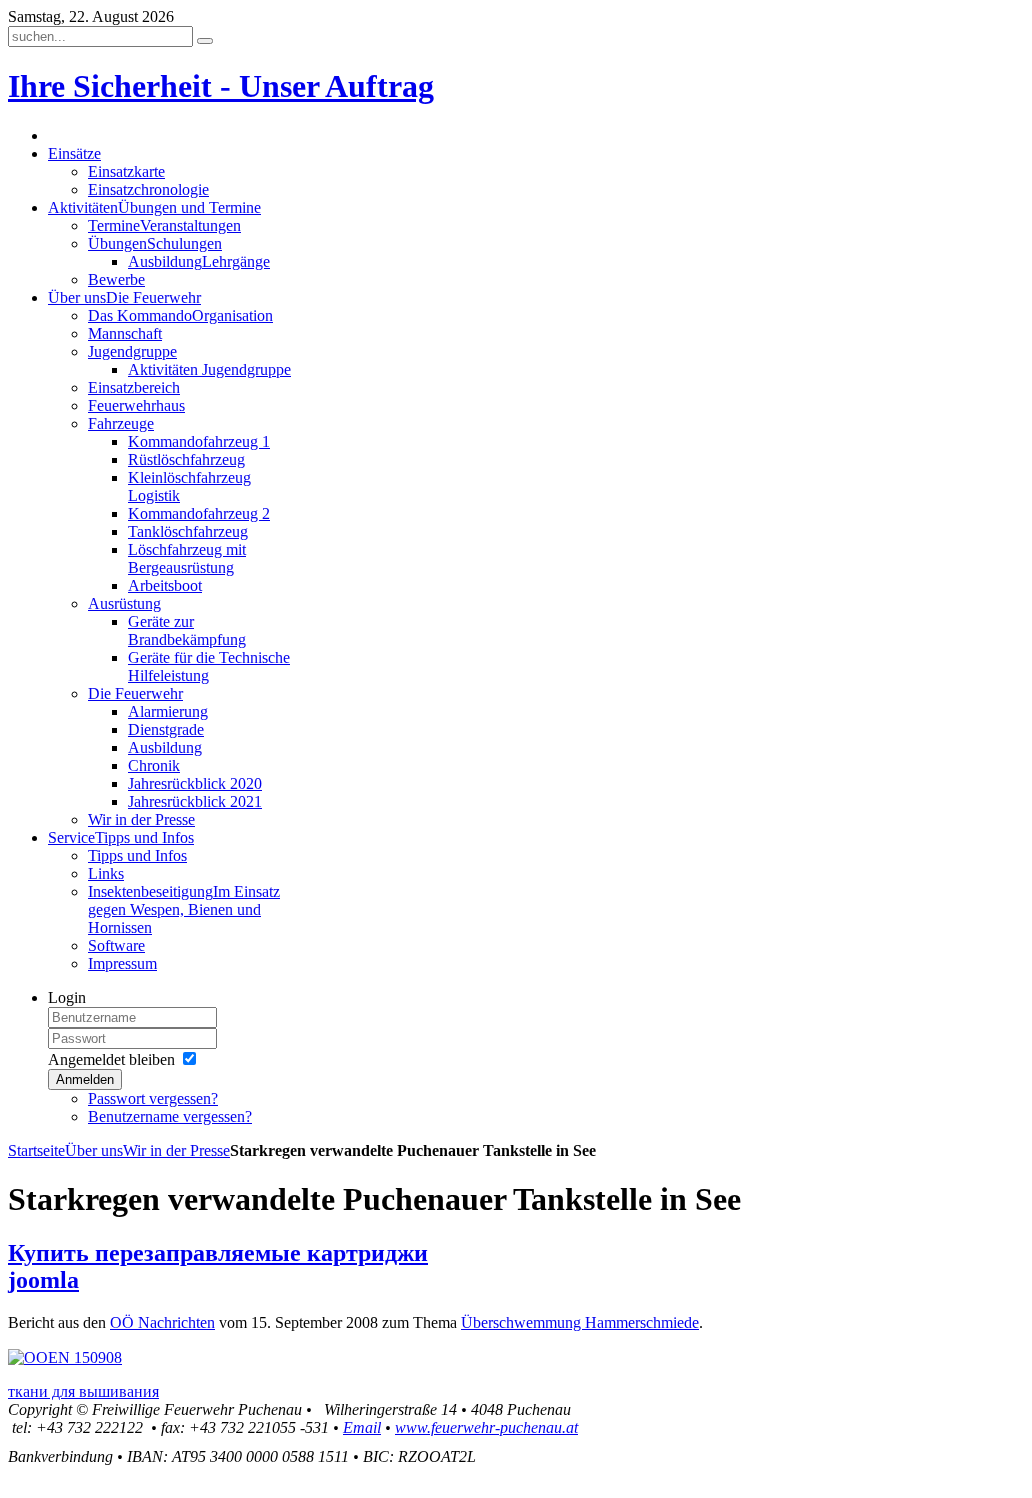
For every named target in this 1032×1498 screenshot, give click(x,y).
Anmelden (85, 1079)
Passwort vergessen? (153, 1098)
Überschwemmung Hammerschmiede (580, 1322)
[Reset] (205, 41)
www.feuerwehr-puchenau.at (486, 1427)
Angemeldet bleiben (111, 1059)
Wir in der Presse (176, 1150)
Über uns (94, 1150)
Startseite (36, 1150)
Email (362, 1427)
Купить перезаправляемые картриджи (218, 1253)
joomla (43, 1280)
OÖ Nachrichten (162, 1322)
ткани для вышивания (83, 1391)
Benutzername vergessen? (170, 1116)
